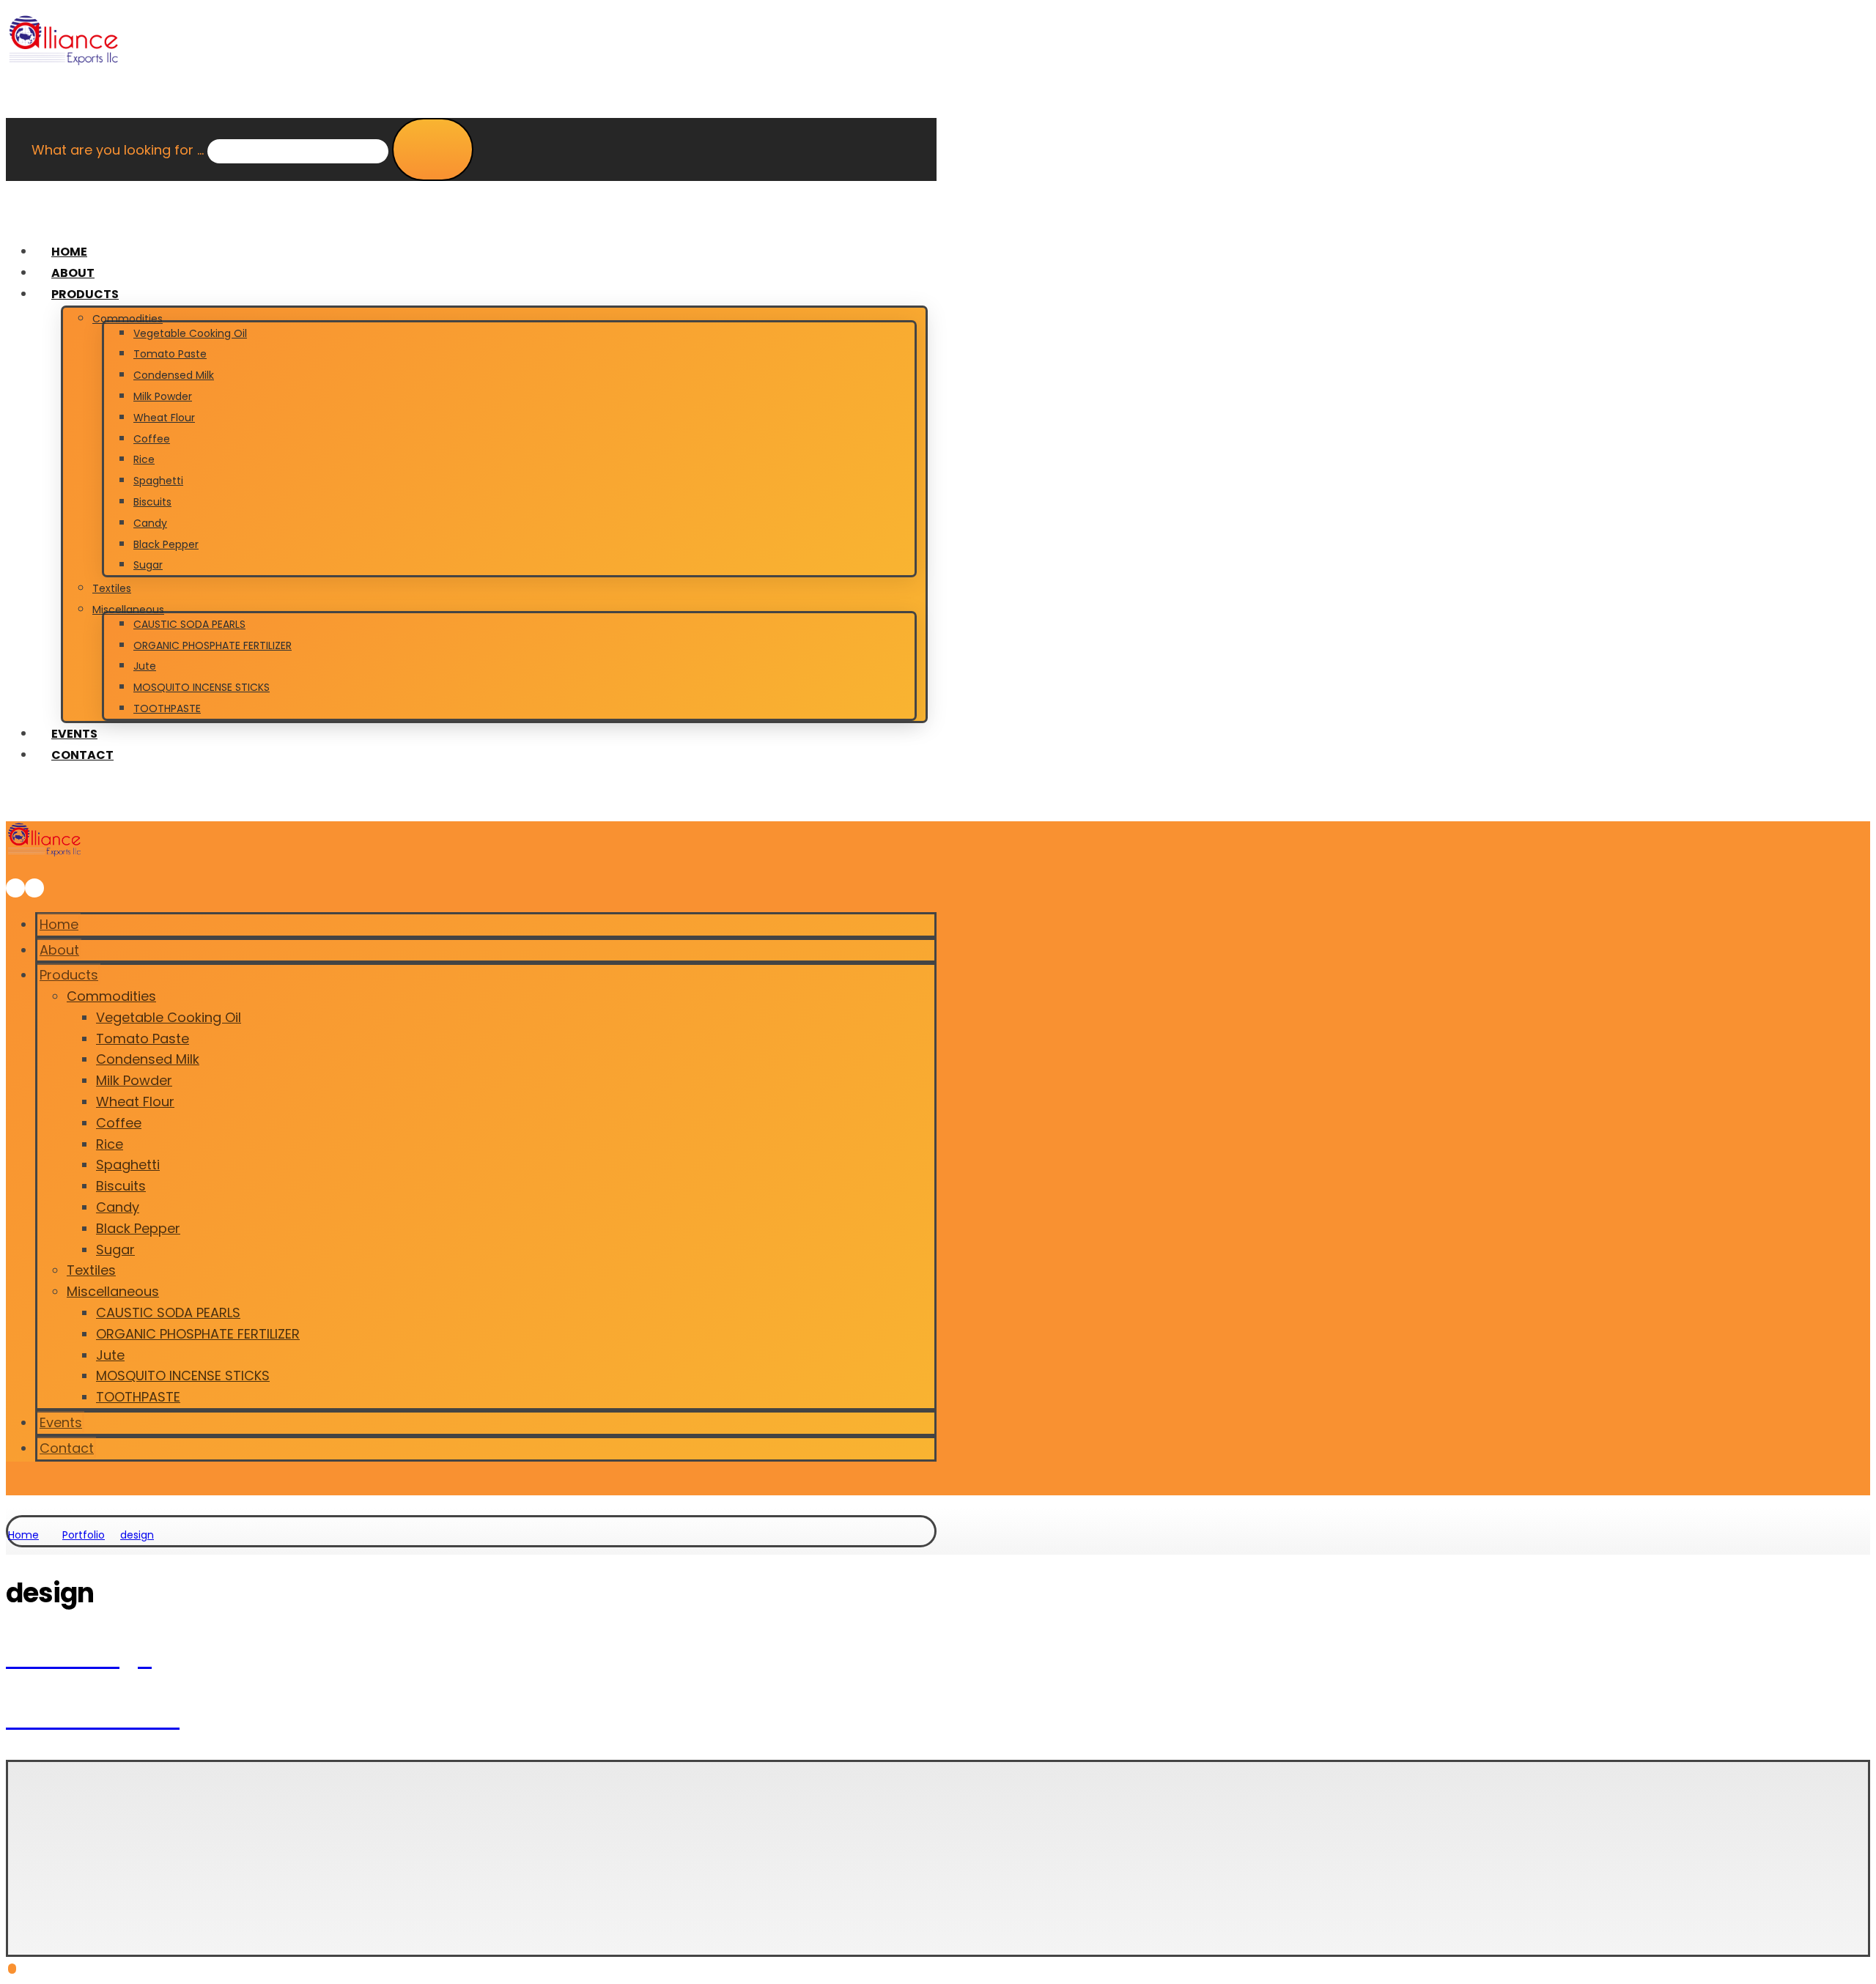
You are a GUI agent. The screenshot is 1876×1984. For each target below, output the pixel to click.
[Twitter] (51, 1899)
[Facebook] (27, 1899)
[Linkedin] (74, 1899)
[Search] (433, 149)
